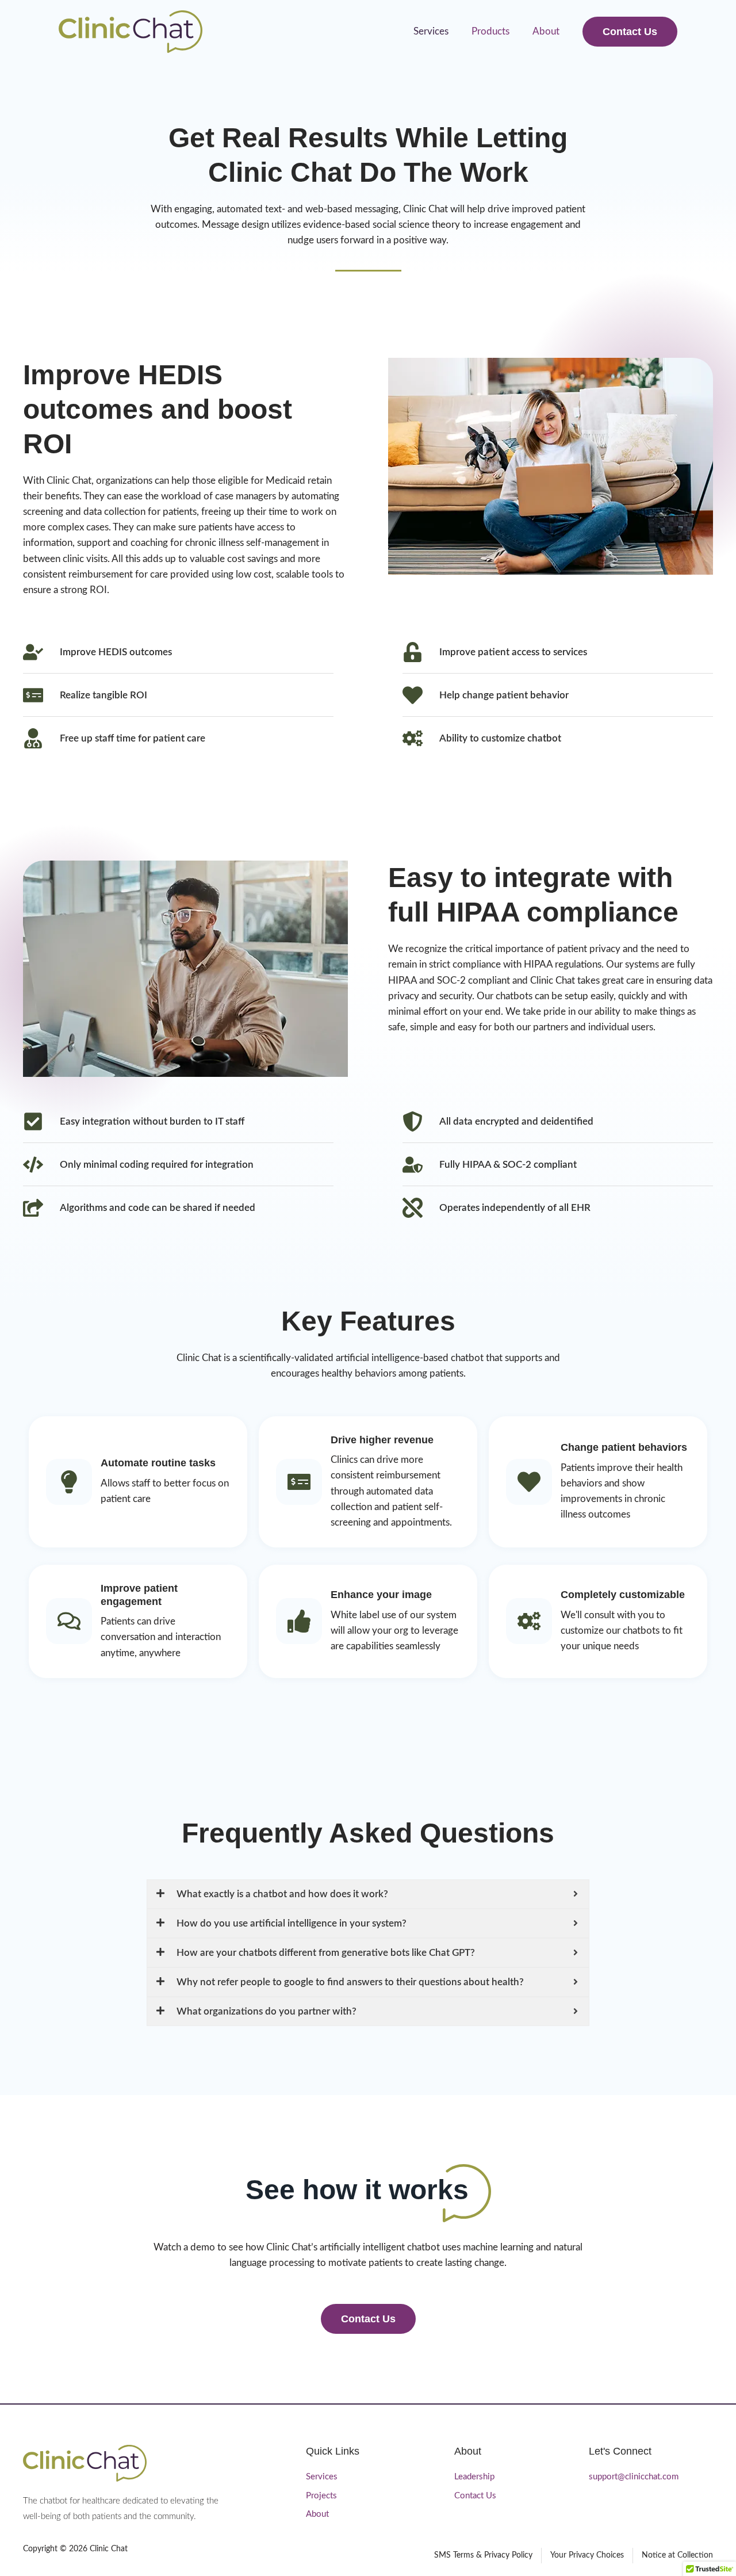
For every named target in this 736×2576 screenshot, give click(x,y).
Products (490, 31)
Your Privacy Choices (587, 2555)
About (546, 31)
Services (431, 31)
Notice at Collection (677, 2555)
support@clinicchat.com (634, 2477)
